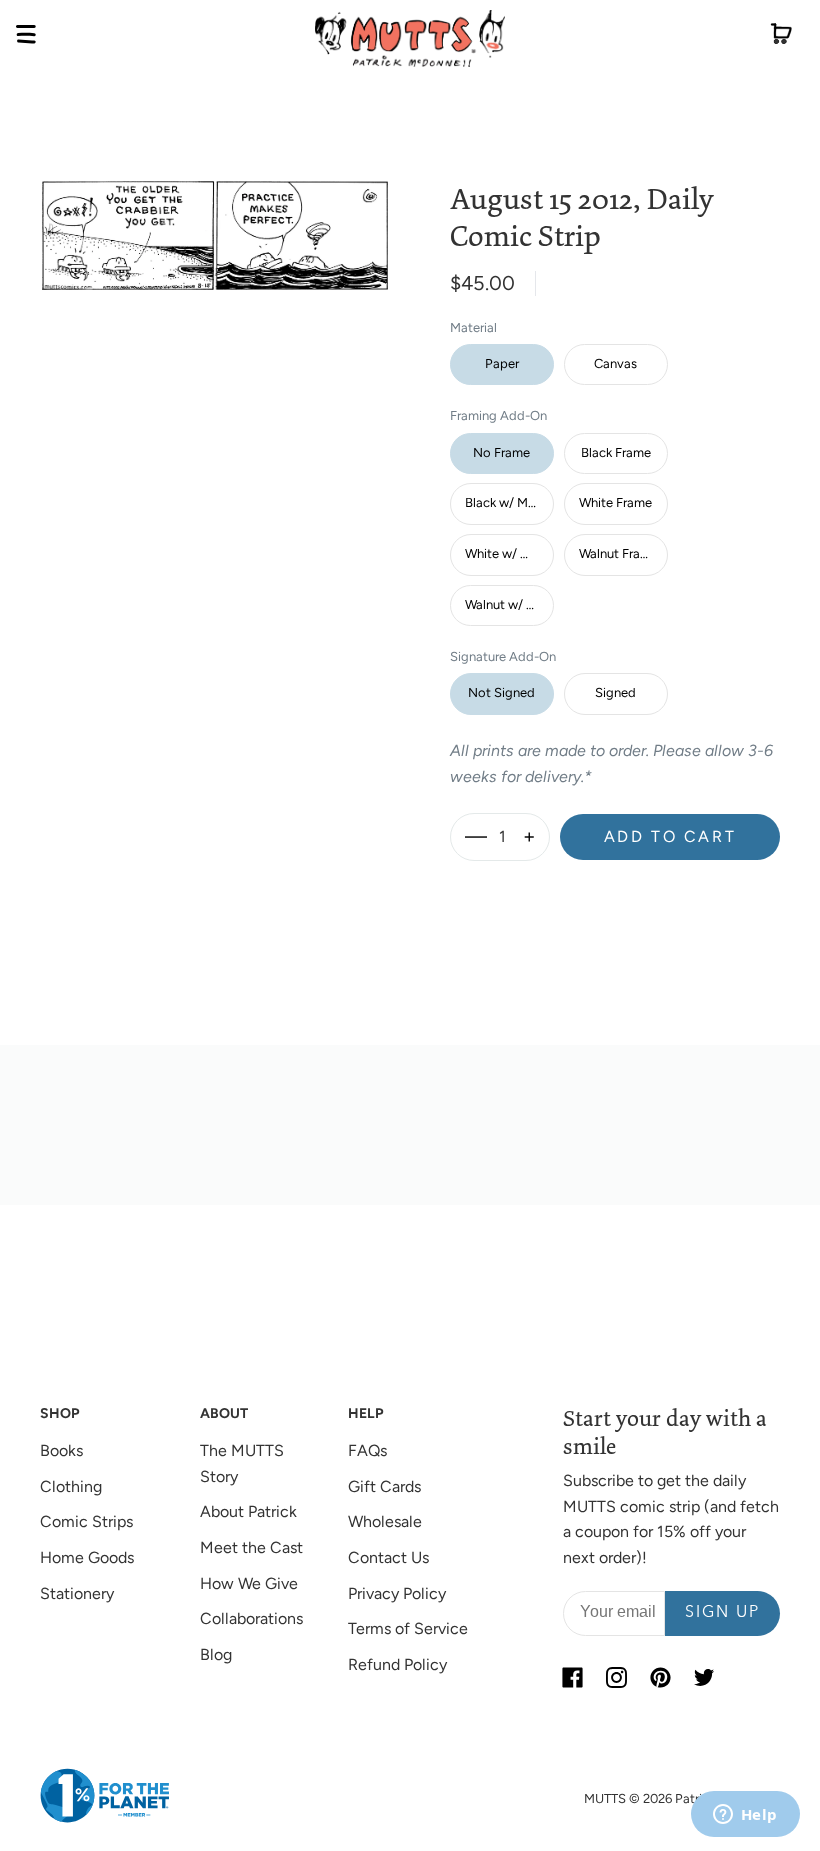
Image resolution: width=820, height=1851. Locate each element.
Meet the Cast (251, 1547)
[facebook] (573, 1678)
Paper (502, 363)
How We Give (249, 1583)
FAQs (367, 1450)
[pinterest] (661, 1678)
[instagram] (617, 1678)
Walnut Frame (618, 553)
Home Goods (87, 1557)
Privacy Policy (397, 1593)
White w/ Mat (504, 553)
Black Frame (616, 452)
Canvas (615, 363)
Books (61, 1450)
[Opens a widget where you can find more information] (745, 1816)
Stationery (77, 1593)
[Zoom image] (215, 219)
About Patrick (248, 1511)
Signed (615, 692)
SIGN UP (722, 1613)
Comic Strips (86, 1521)
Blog (216, 1654)
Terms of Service (408, 1628)
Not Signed (501, 692)
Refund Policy (397, 1664)
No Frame (501, 452)
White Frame (615, 502)
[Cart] (781, 38)
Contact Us (388, 1557)
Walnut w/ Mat (507, 604)
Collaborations (251, 1618)
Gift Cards (384, 1486)
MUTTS (605, 1798)
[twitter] (705, 1678)
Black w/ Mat (502, 502)
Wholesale (385, 1521)
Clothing (71, 1486)
